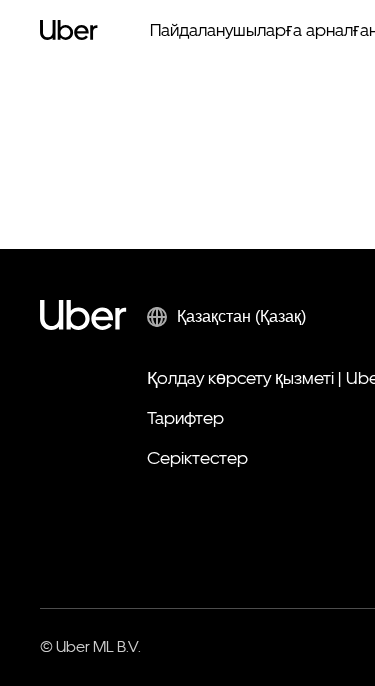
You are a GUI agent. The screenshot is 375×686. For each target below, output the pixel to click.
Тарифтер (185, 417)
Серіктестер (197, 457)
